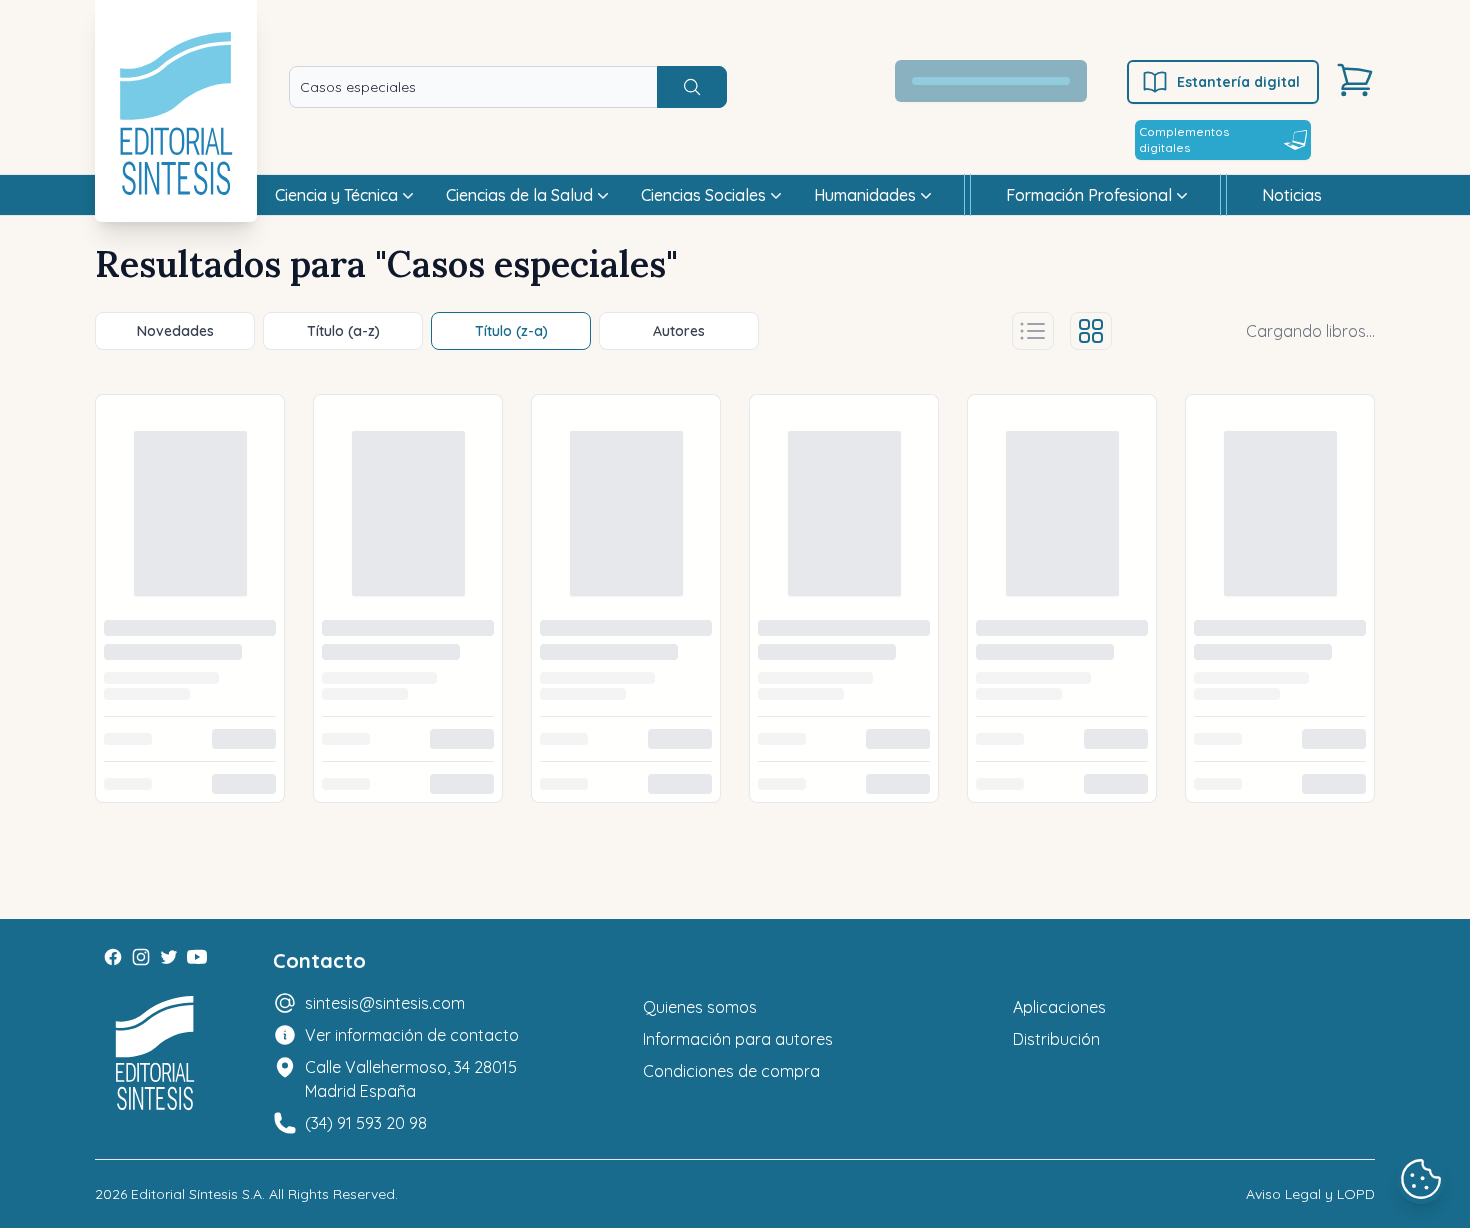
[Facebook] (113, 957)
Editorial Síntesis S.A (196, 1194)
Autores (679, 331)
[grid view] (1091, 331)
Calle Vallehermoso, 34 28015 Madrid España (411, 1079)
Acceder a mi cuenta (1002, 81)
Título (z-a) (511, 331)
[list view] (1033, 331)
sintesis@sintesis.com (385, 1003)
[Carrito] (1355, 80)
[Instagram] (141, 957)
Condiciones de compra (731, 1071)
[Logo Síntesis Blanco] (155, 1053)
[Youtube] (197, 957)
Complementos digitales (1184, 139)
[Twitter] (169, 957)
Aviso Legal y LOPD (1310, 1194)
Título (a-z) (343, 331)
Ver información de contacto (412, 1035)
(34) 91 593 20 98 (366, 1123)
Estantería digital (1238, 82)
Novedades (175, 331)
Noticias (1292, 195)
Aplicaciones (1059, 1007)
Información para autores (738, 1039)
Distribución (1056, 1039)
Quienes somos (700, 1007)
